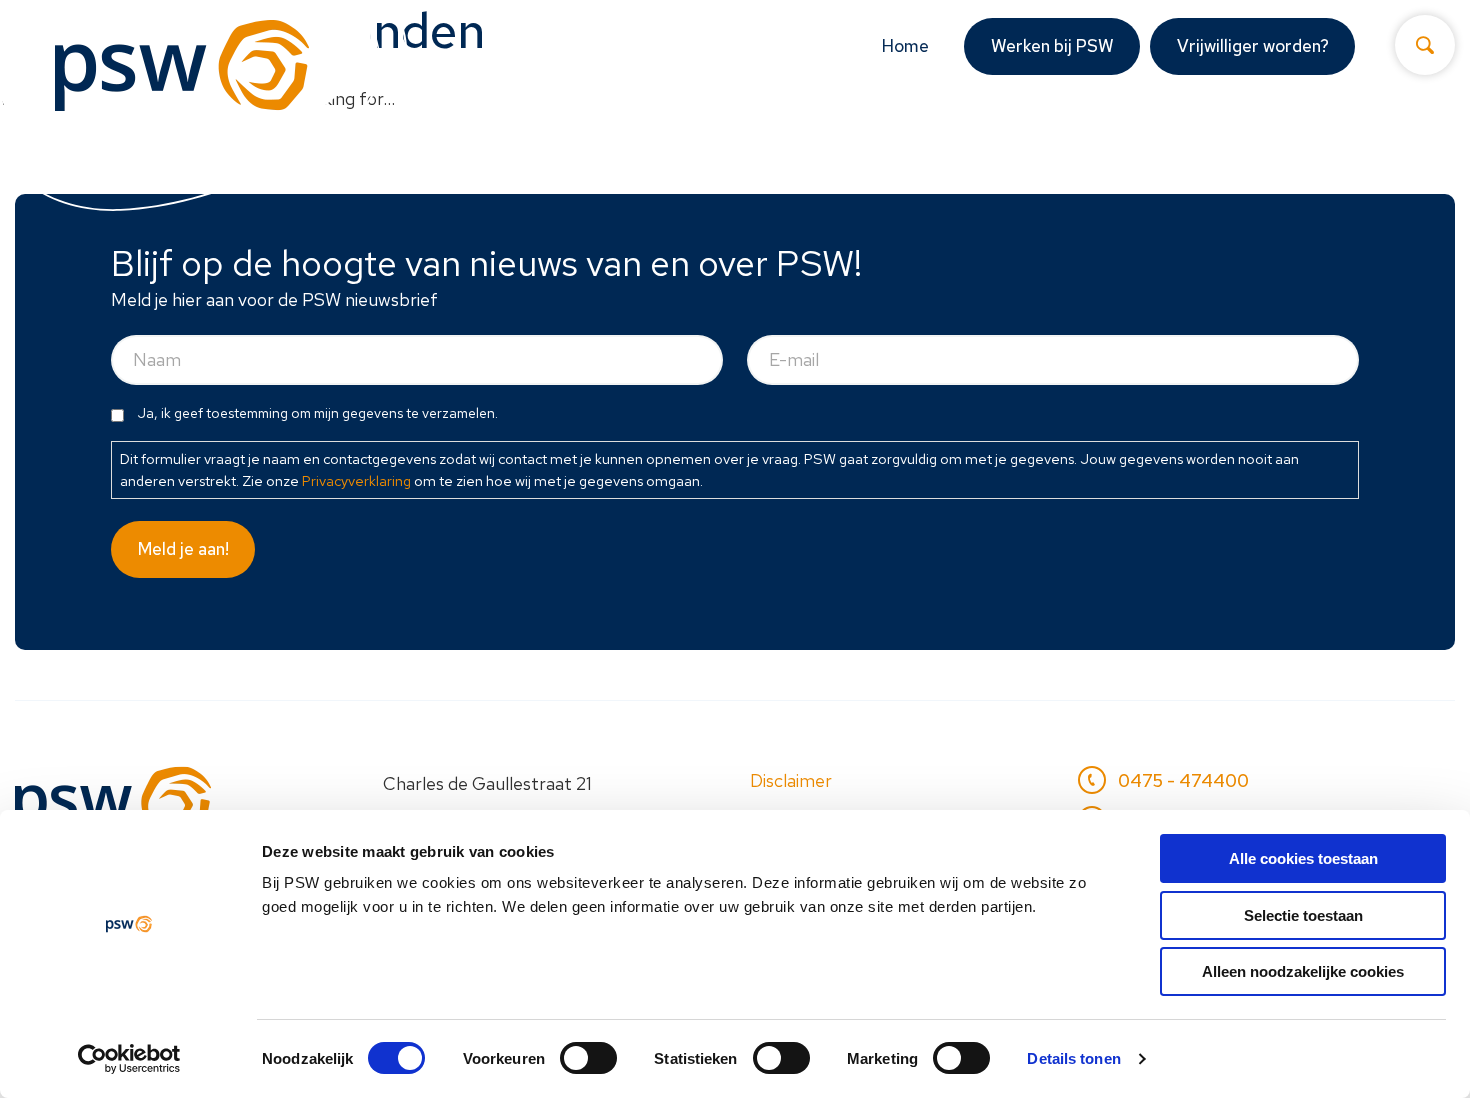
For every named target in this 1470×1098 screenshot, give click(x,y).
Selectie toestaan (1303, 915)
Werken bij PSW (1052, 46)
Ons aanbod (773, 136)
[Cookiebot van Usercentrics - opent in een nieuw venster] (129, 1059)
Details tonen (1073, 1058)
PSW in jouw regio (971, 136)
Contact (1396, 136)
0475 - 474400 (1183, 780)
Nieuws (1127, 136)
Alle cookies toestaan (1303, 858)
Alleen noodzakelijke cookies (1303, 971)
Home (905, 46)
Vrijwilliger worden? (1253, 46)
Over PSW (1249, 136)
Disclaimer (791, 780)
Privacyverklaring (356, 480)
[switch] (588, 1058)
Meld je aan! (183, 549)
